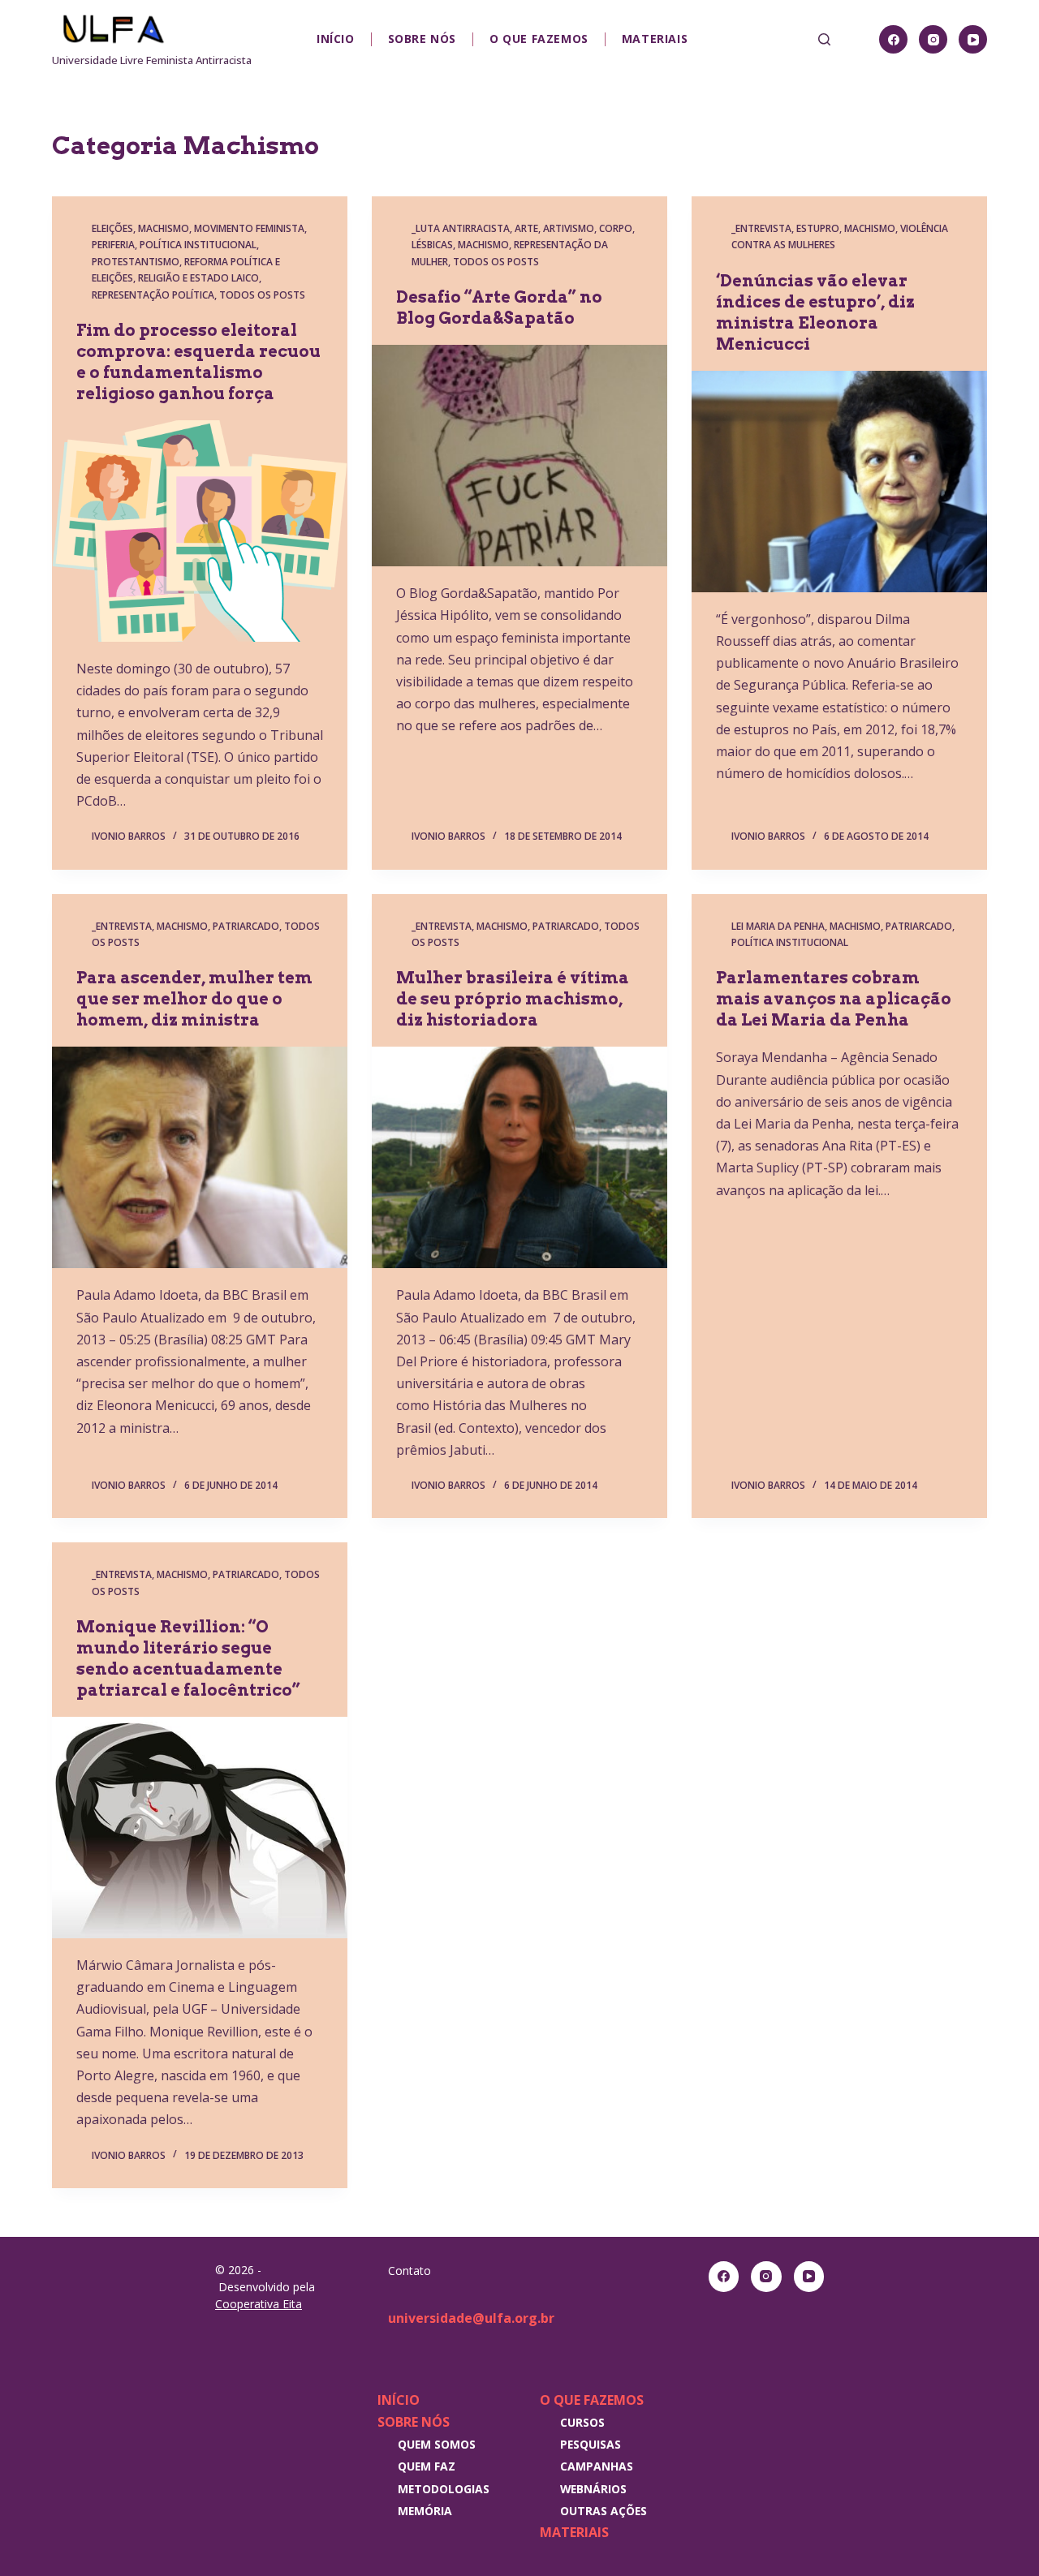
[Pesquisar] (824, 39)
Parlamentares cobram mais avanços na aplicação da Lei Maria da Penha (834, 999)
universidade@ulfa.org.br (471, 2318)
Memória (425, 2511)
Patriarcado (246, 926)
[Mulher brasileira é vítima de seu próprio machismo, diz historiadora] (519, 1157)
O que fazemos (539, 39)
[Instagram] (933, 39)
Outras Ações (604, 2511)
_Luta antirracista (461, 228)
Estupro (818, 228)
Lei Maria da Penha (778, 926)
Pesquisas (591, 2444)
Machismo (164, 228)
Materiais (655, 39)
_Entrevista (761, 228)
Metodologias (444, 2489)
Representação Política (153, 295)
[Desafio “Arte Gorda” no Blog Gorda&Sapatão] (519, 456)
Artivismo (569, 228)
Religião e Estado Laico (198, 278)
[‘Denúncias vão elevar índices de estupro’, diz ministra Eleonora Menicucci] (839, 482)
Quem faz (427, 2466)
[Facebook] (893, 39)
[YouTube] (973, 39)
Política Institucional (198, 245)
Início (336, 39)
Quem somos (437, 2444)
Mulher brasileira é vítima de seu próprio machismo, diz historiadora (513, 999)
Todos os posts (262, 295)
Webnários (593, 2489)
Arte (526, 228)
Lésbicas (432, 245)
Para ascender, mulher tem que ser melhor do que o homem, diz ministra (194, 999)
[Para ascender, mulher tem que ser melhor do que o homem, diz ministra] (200, 1157)
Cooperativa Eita (259, 2304)
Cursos (582, 2422)
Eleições (112, 228)
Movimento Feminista (249, 228)
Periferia (113, 245)
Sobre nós (422, 39)
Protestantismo (136, 262)
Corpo (616, 228)
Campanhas (597, 2466)
